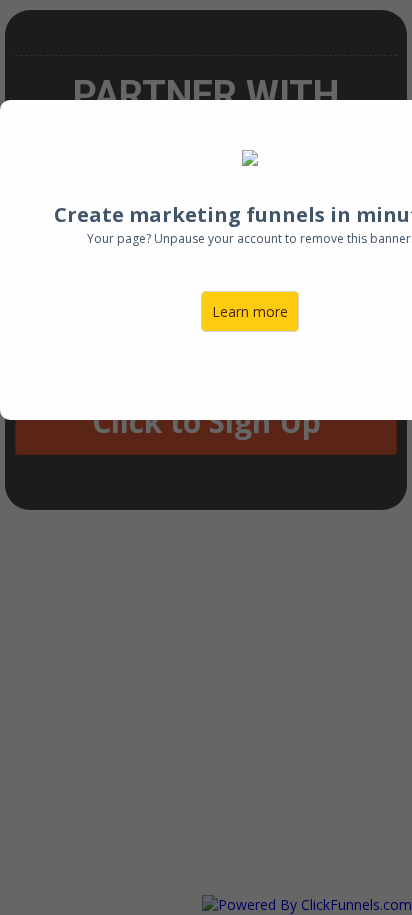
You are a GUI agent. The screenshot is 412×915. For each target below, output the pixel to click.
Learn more (250, 311)
